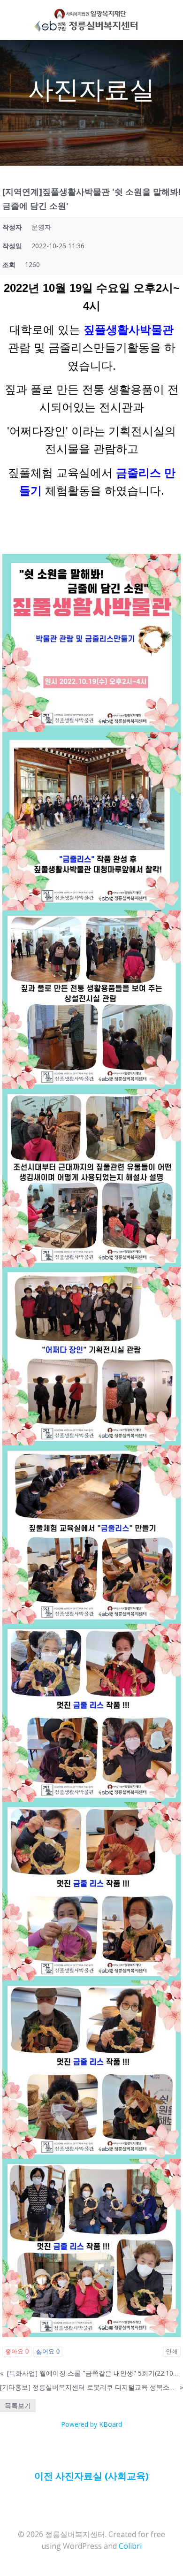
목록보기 (18, 2405)
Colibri (130, 2546)
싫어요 (48, 2351)
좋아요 (17, 2351)
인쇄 (172, 2351)
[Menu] (148, 20)
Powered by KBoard (91, 2424)
